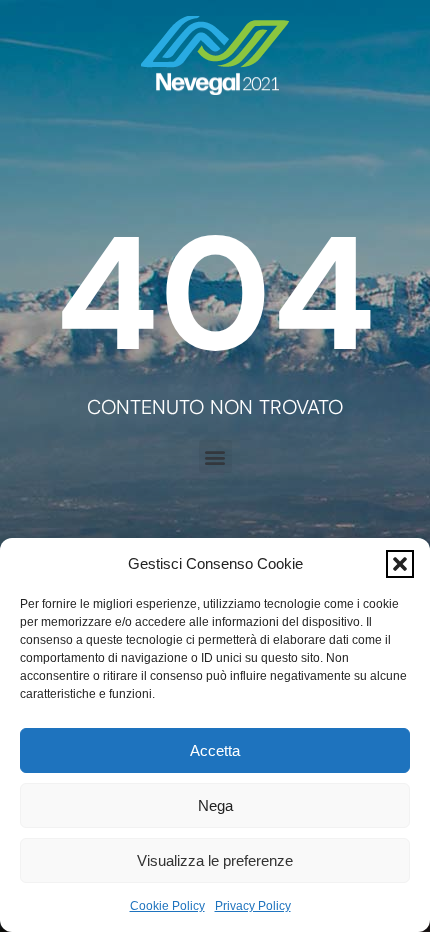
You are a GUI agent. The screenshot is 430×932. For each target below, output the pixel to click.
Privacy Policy (253, 906)
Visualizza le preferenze (215, 860)
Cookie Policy (167, 906)
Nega (215, 805)
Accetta (215, 750)
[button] (400, 564)
